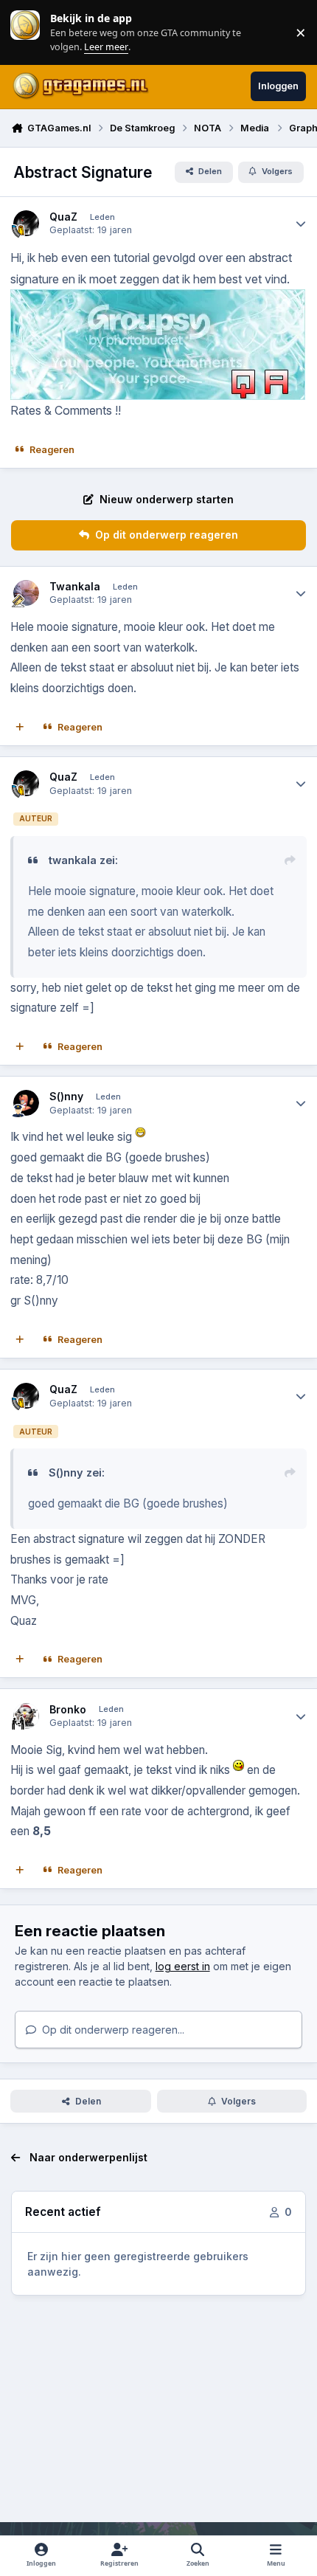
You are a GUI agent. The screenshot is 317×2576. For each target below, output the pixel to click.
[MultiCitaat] (20, 728)
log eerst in (183, 1966)
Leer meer (25, 32)
